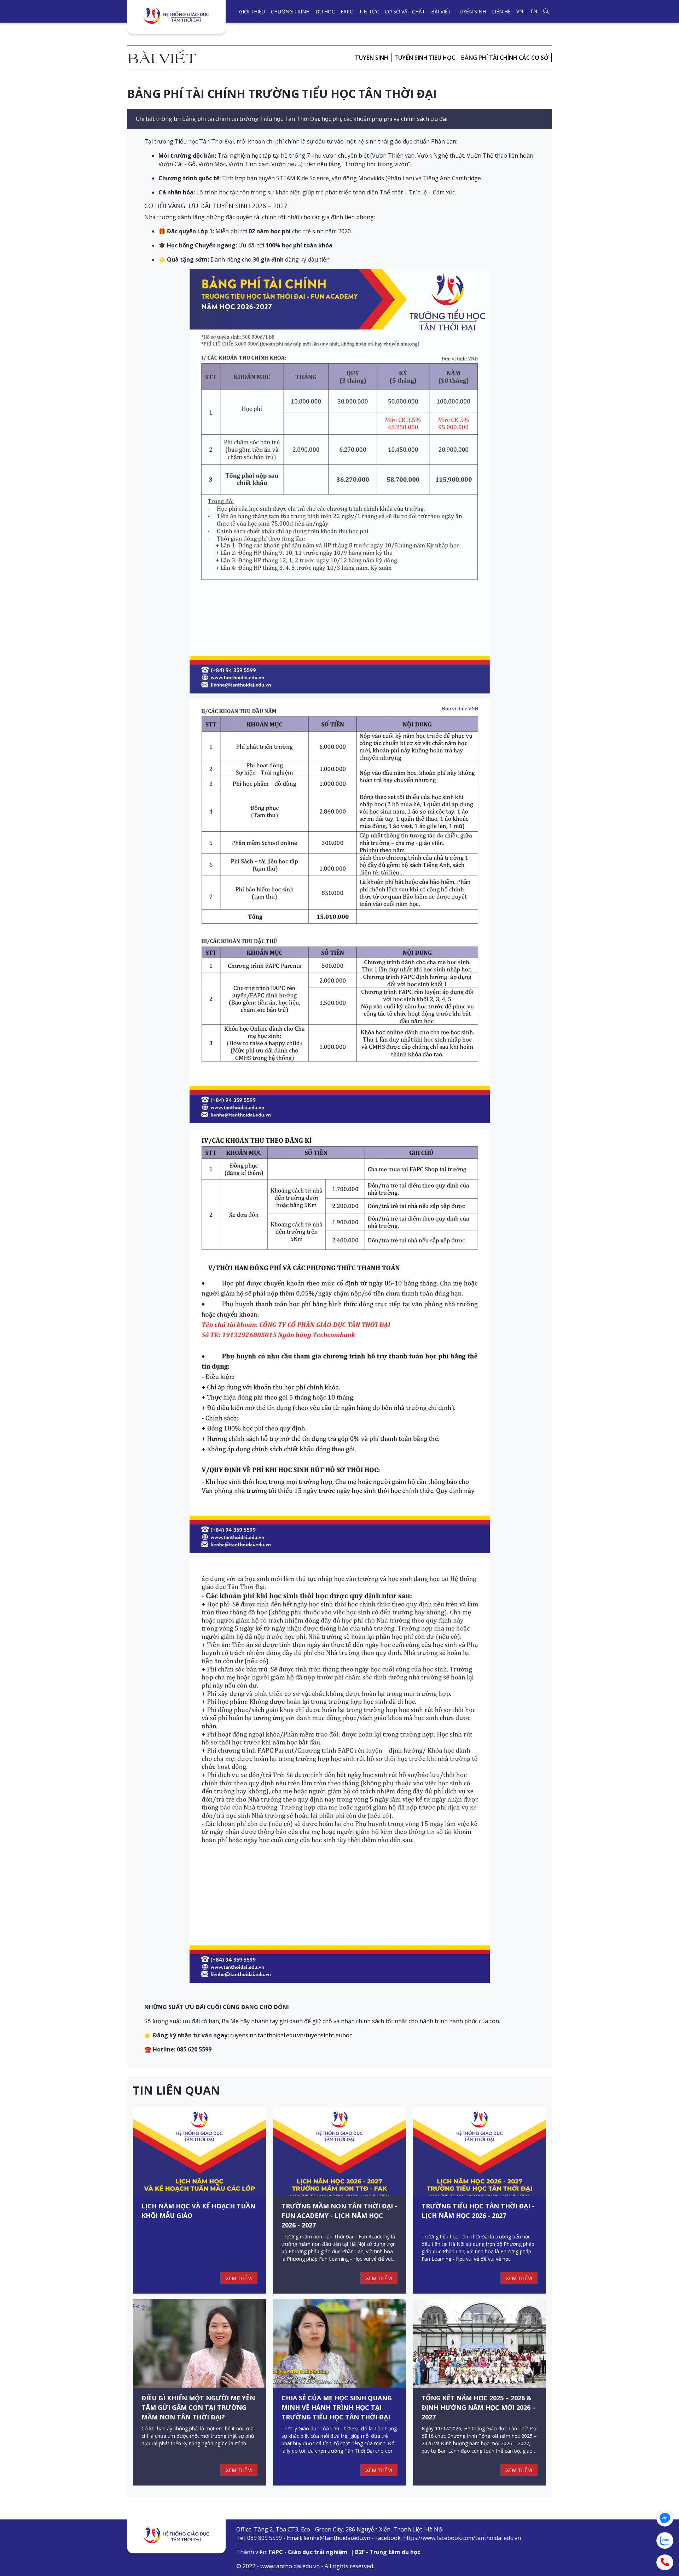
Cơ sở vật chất (405, 11)
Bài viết (441, 11)
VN (520, 11)
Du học (325, 11)
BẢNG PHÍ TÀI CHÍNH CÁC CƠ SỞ (505, 58)
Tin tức (369, 11)
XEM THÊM (239, 2278)
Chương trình (290, 11)
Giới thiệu (252, 11)
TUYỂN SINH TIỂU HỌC (425, 58)
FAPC (347, 11)
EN (534, 11)
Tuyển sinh (471, 11)
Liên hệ (501, 11)
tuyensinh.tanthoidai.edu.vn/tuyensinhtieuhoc (291, 2035)
